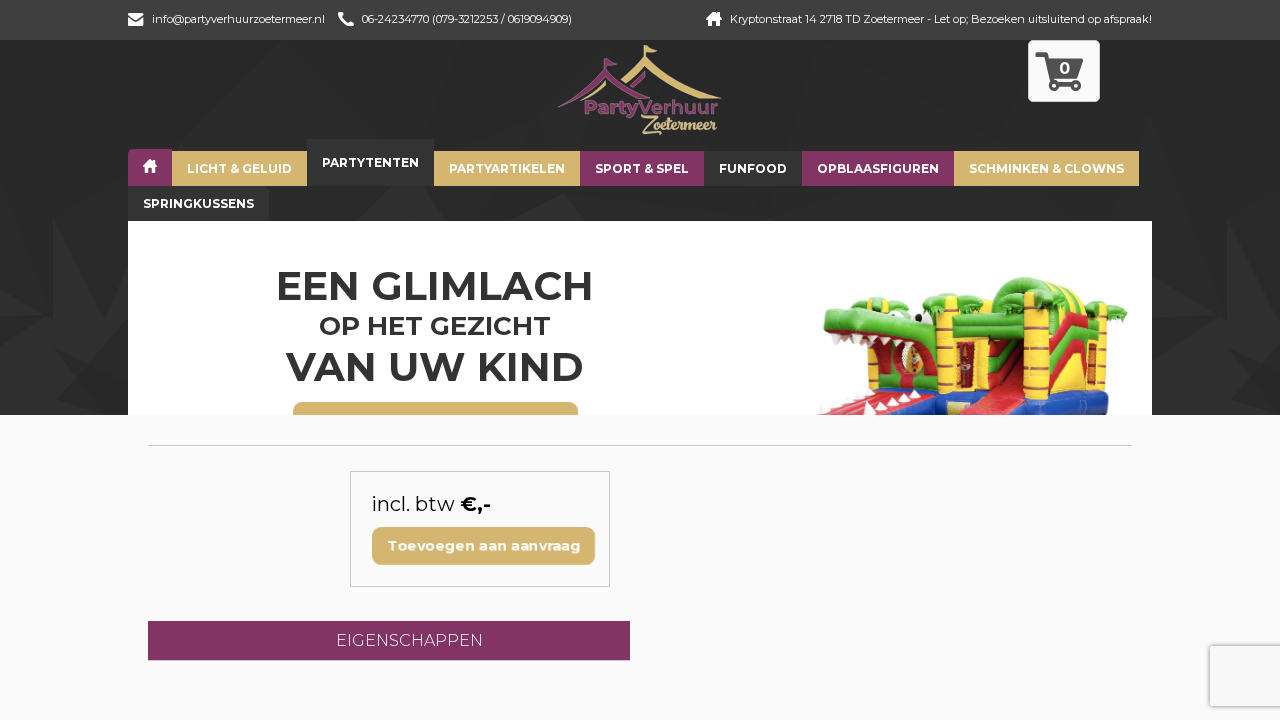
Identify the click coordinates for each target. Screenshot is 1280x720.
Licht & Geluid (239, 168)
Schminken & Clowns (1046, 168)
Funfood (753, 168)
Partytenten (370, 162)
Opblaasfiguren (878, 168)
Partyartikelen (507, 168)
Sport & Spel (642, 168)
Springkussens (198, 203)
